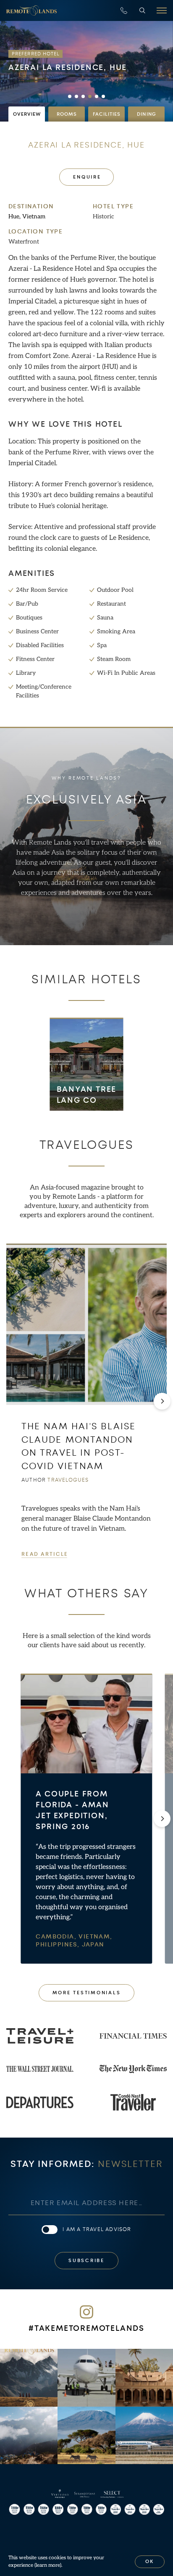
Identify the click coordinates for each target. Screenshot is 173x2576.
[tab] (27, 114)
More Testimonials (87, 1993)
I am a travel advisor (97, 2229)
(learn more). (48, 2565)
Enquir (86, 177)
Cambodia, (57, 1937)
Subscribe (86, 2261)
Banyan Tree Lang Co (87, 1095)
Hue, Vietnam (27, 216)
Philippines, (59, 1945)
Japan (93, 1945)
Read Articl (44, 1554)
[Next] (162, 1401)
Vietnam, (95, 1937)
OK (150, 2562)
